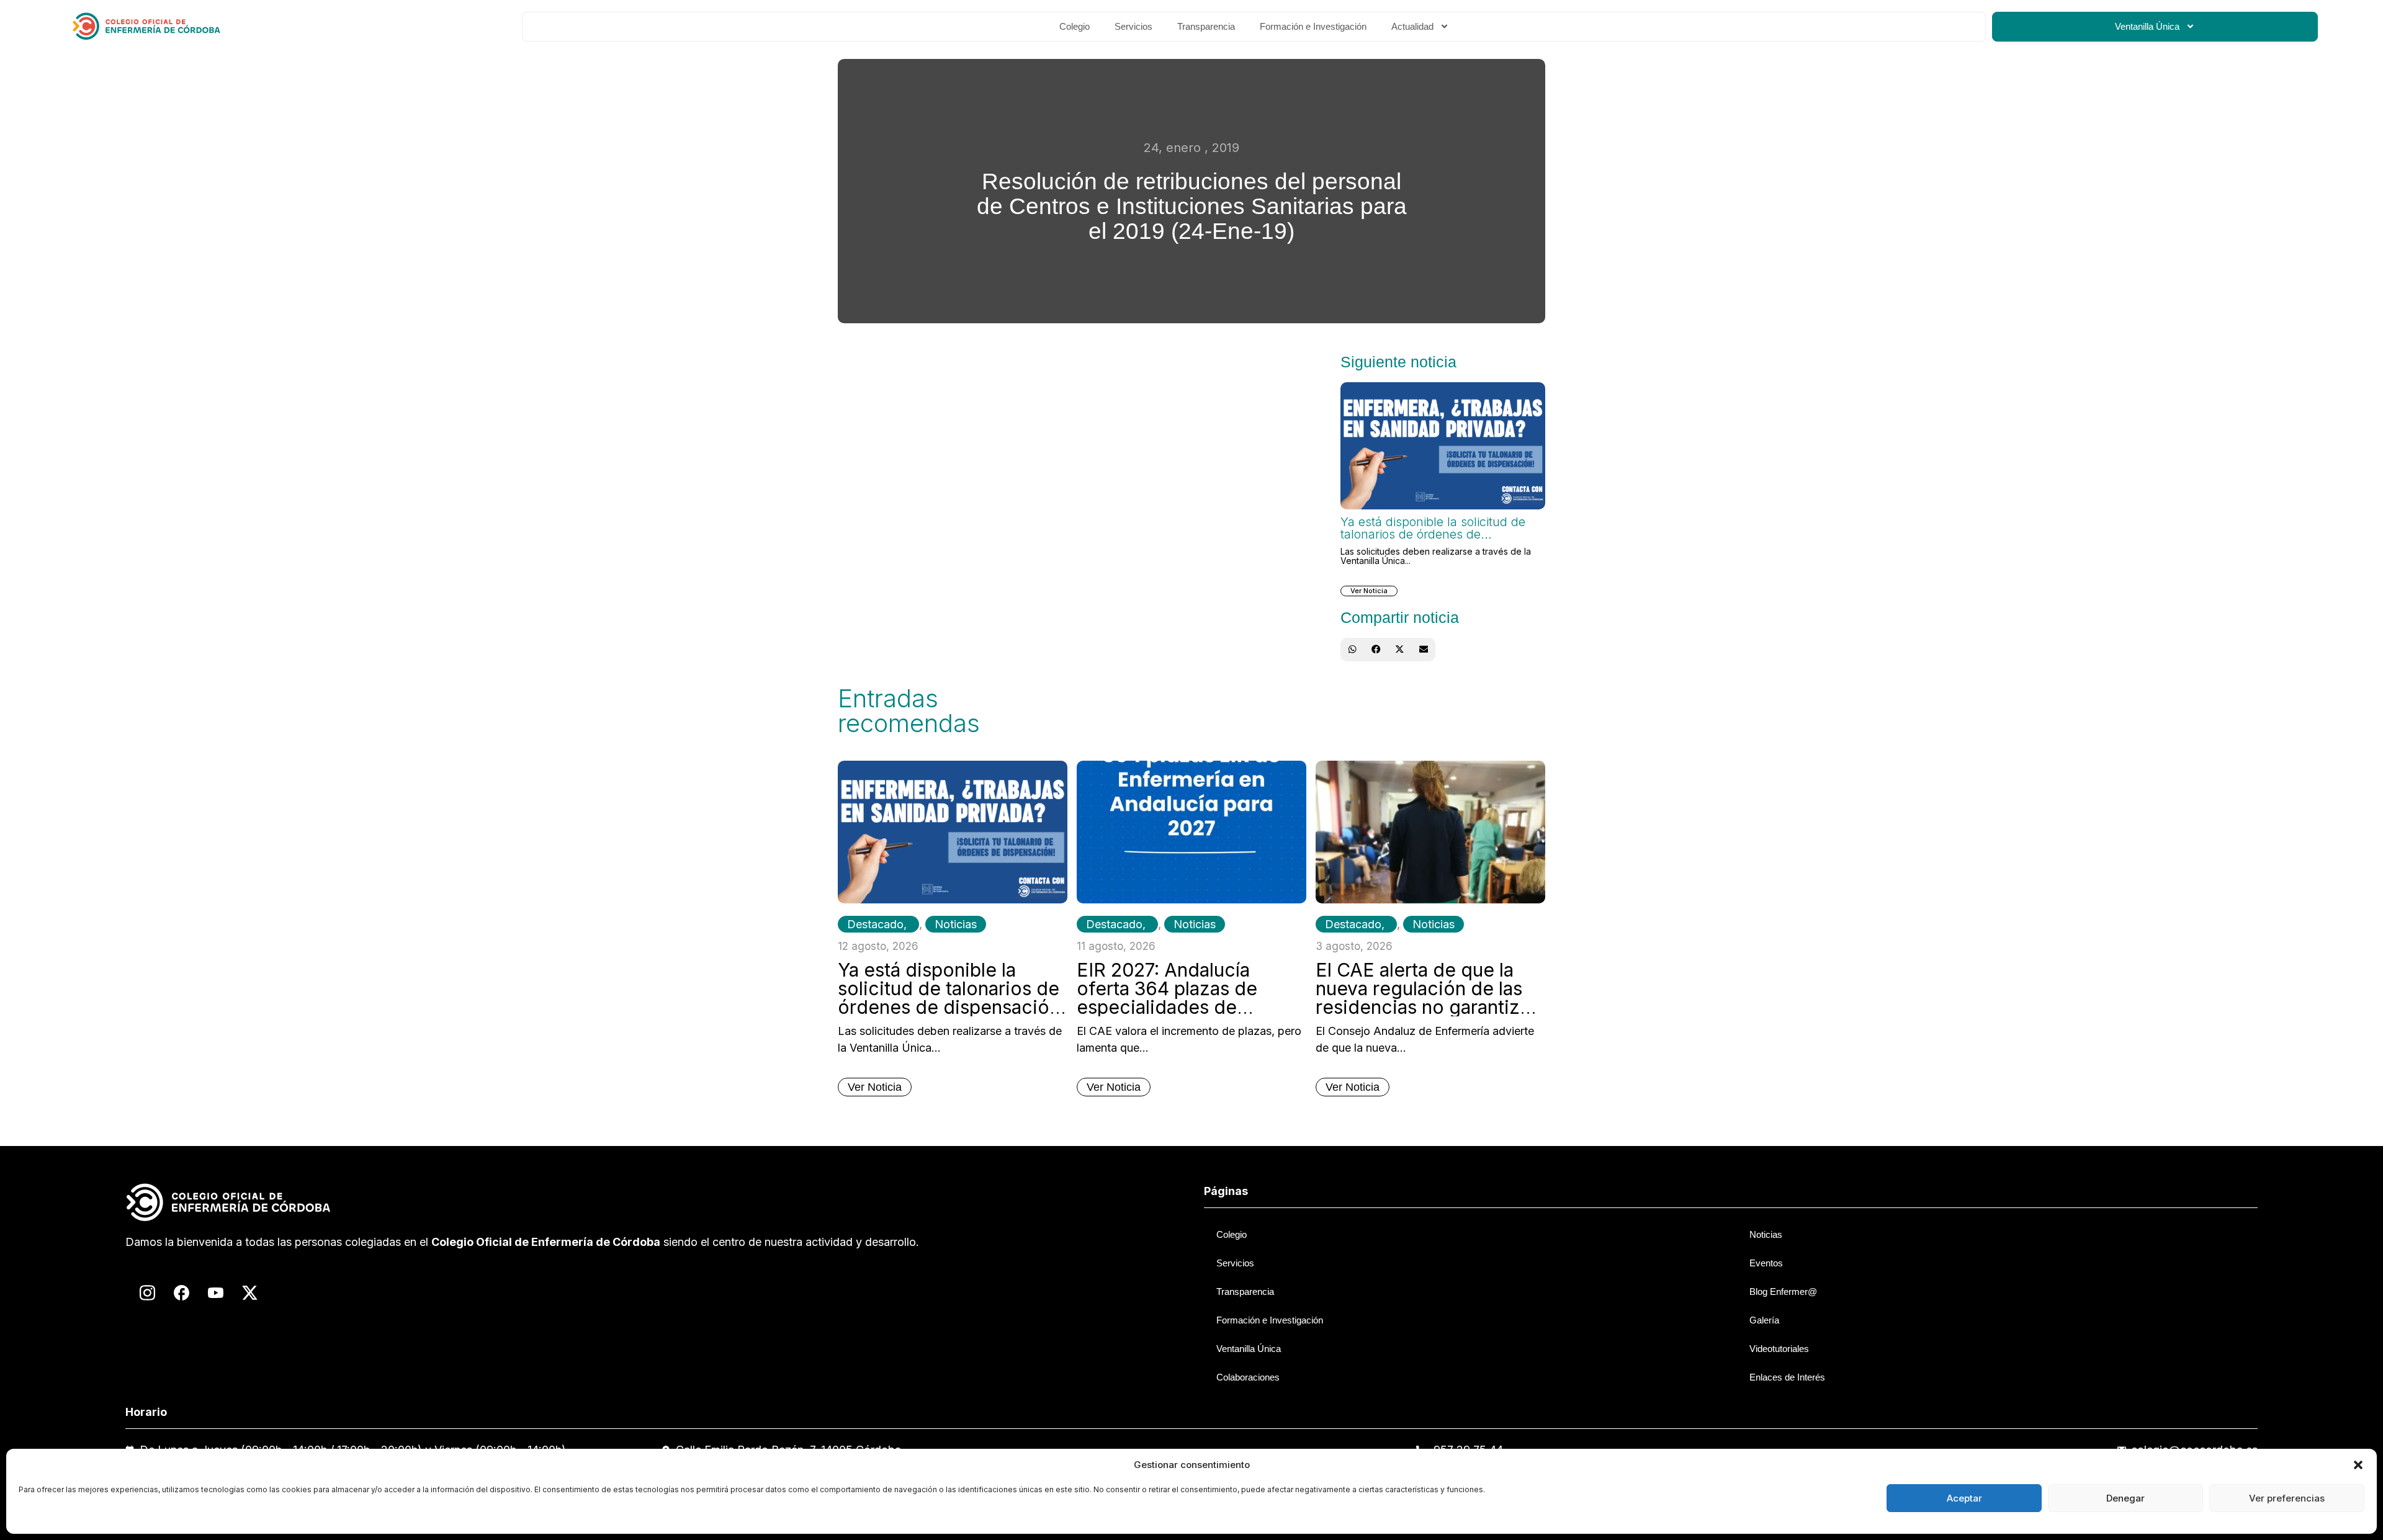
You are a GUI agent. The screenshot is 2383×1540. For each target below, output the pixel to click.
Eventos (1766, 1263)
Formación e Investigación (1313, 26)
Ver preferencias (2287, 1498)
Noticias (956, 924)
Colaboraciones (1248, 1377)
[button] (2358, 1465)
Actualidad (1412, 26)
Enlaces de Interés (1787, 1377)
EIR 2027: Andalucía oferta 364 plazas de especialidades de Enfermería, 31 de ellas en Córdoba (1188, 1007)
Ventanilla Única (2147, 26)
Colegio (1075, 26)
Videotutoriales (1779, 1349)
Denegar (2125, 1498)
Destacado (875, 924)
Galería (1764, 1320)
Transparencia (1206, 26)
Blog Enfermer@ (1783, 1292)
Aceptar (1964, 1498)
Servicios (1133, 26)
